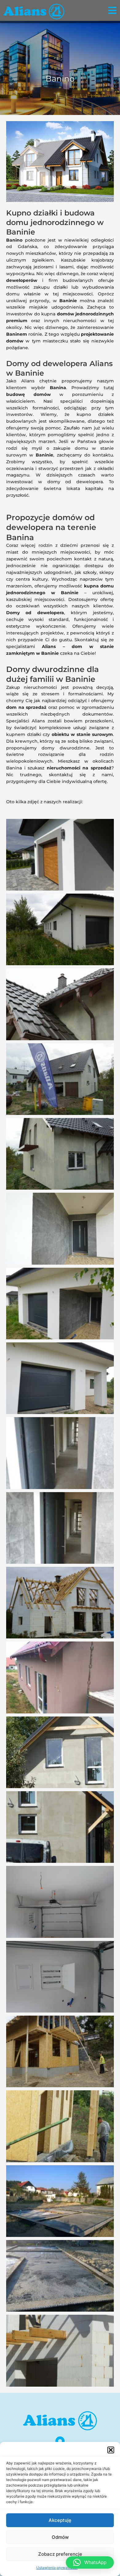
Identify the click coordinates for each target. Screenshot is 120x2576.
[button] (111, 2450)
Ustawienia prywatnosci (57, 2568)
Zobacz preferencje (60, 2554)
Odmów (60, 2537)
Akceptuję (60, 2520)
